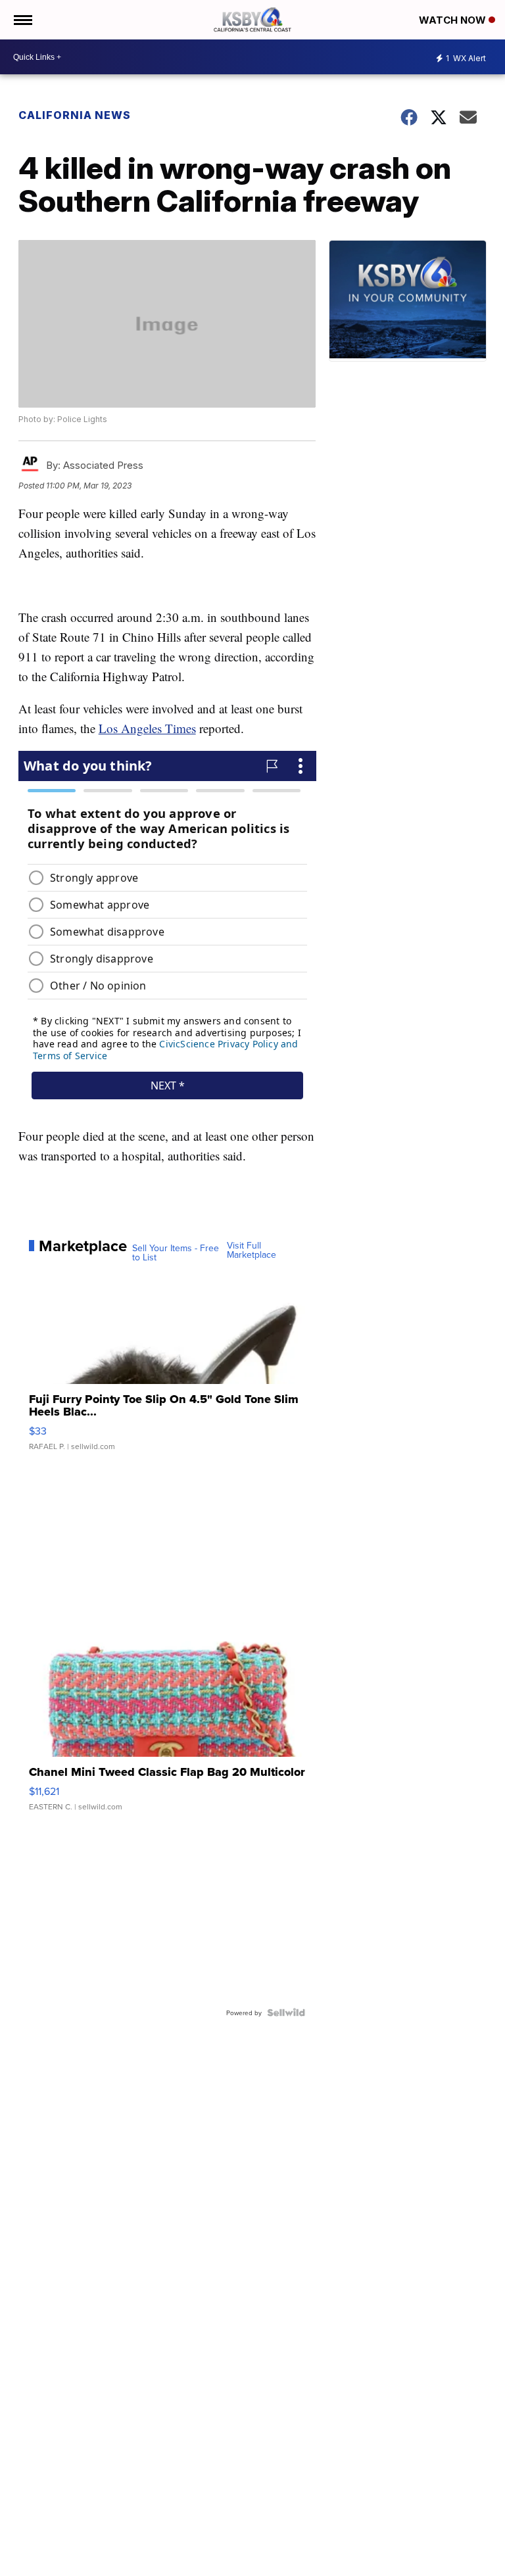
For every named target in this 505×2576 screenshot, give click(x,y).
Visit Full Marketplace (252, 1250)
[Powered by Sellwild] (286, 2013)
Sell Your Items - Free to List (176, 1252)
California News (75, 115)
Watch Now (454, 20)
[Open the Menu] (22, 20)
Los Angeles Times (147, 728)
